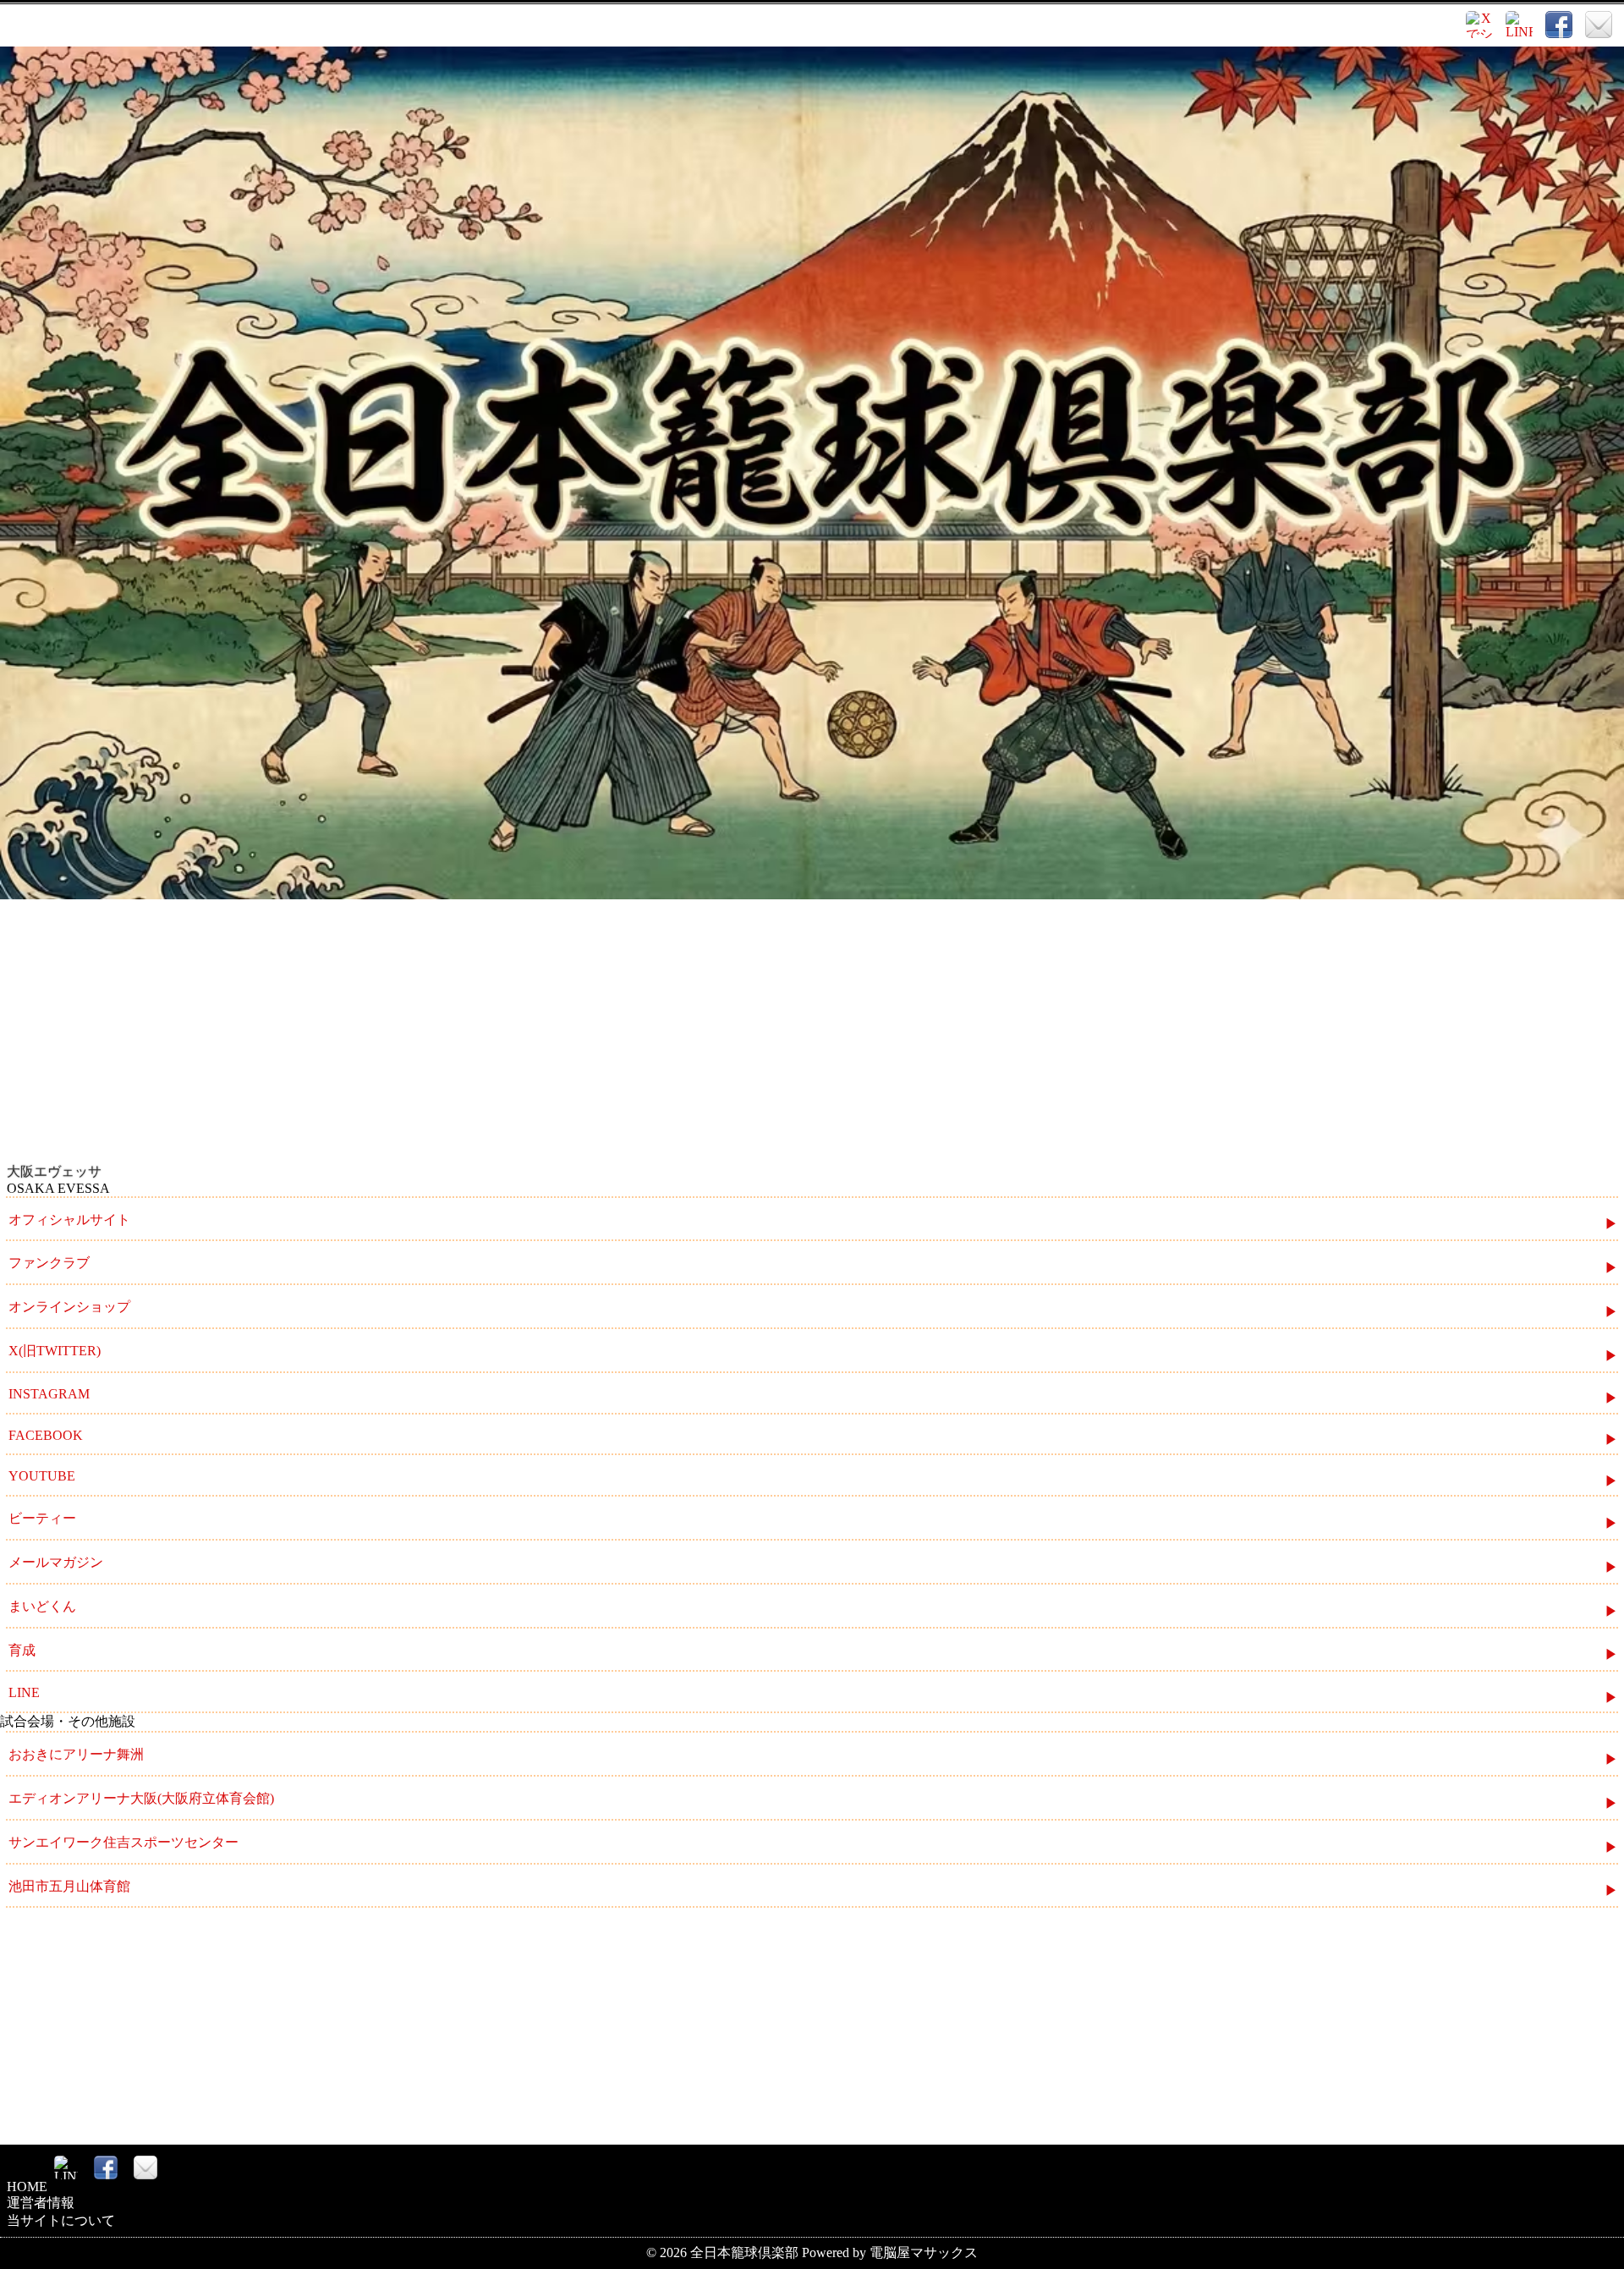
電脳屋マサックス (924, 2253)
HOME (27, 2187)
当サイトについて (61, 2220)
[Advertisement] (812, 1031)
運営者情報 (41, 2203)
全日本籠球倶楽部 (744, 2253)
